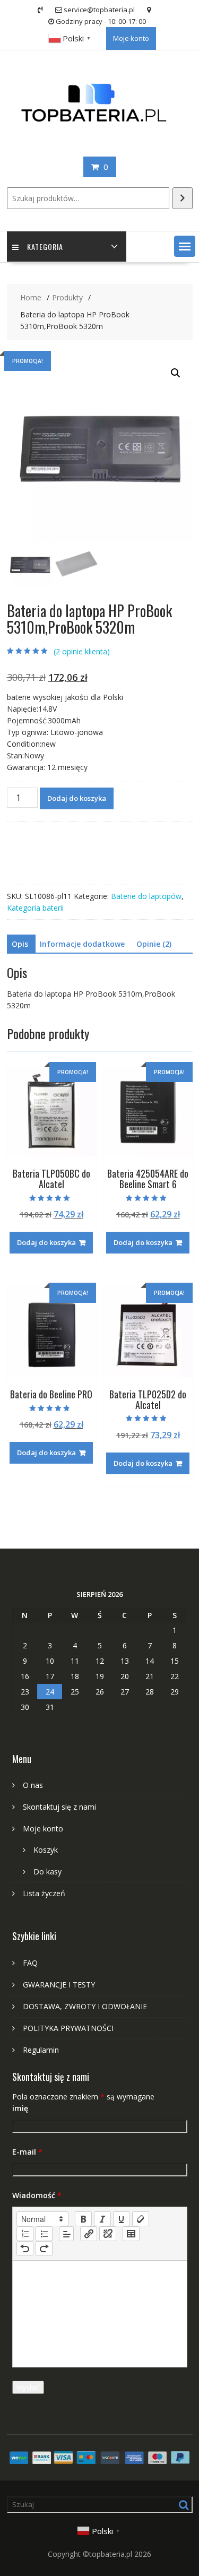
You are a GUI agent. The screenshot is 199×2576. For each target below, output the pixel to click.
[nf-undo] (25, 2249)
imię (20, 2108)
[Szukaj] (183, 198)
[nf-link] (89, 2234)
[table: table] (131, 2234)
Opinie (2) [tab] (154, 944)
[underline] (122, 2219)
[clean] (141, 2219)
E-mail (27, 2152)
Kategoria (45, 247)
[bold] (83, 2219)
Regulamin (41, 2050)
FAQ (30, 1963)
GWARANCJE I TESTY (59, 1985)
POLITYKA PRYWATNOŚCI (68, 2028)
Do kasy (47, 1872)
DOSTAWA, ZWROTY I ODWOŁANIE (85, 2006)
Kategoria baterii (35, 908)
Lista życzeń (44, 1893)
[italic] (102, 2219)
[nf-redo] (44, 2249)
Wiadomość (37, 2195)
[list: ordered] (25, 2234)
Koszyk (46, 1850)
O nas (33, 1785)
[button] (185, 246)
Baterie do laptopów (146, 896)
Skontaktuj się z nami (59, 1807)
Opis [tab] (20, 944)
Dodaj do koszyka (77, 798)
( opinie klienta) (82, 651)
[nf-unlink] (108, 2234)
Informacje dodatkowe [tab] (82, 944)
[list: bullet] (44, 2234)
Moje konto (131, 38)
